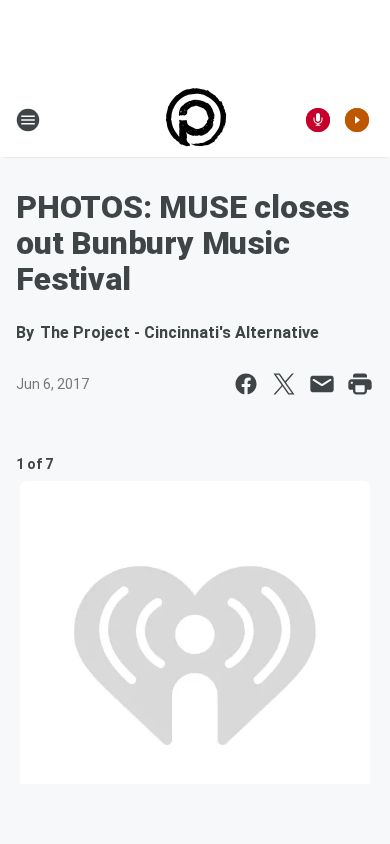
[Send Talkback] (318, 120)
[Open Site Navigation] (28, 120)
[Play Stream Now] (357, 120)
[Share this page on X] (284, 384)
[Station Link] (195, 120)
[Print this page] (360, 384)
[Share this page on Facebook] (246, 384)
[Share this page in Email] (322, 384)
